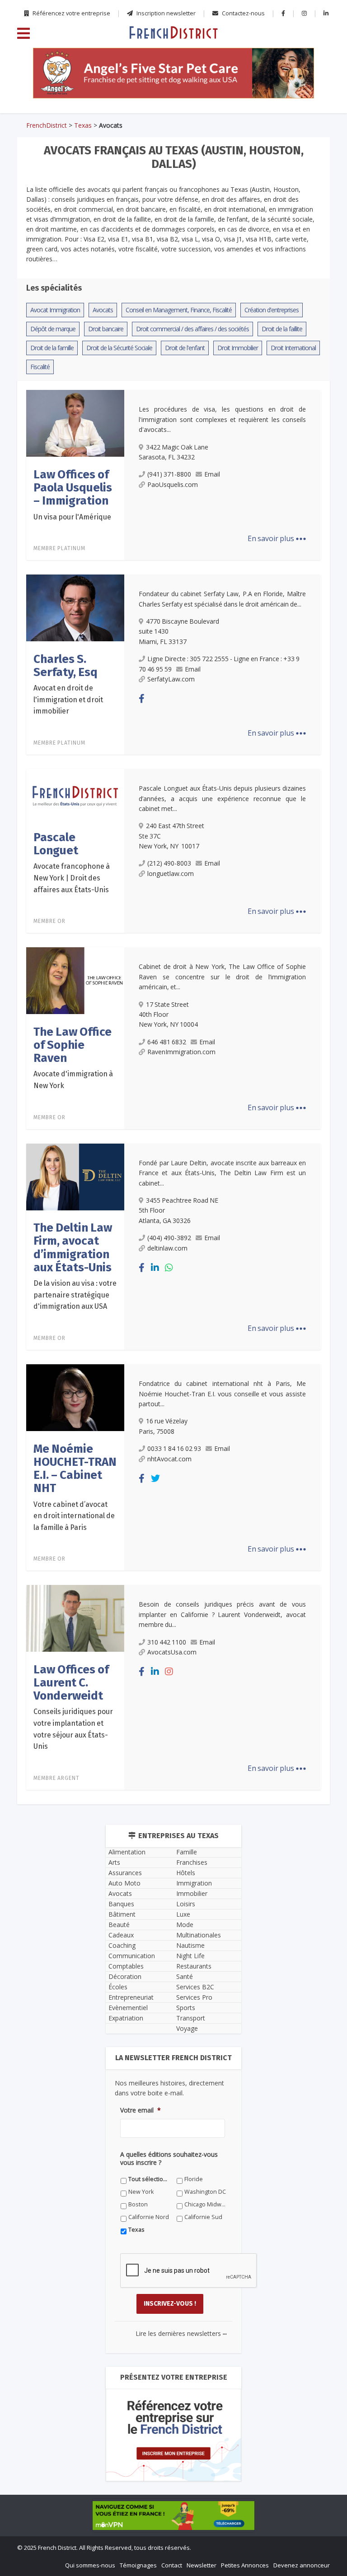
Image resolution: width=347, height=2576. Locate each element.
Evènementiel (128, 2008)
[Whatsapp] (169, 1267)
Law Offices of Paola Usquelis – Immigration (73, 488)
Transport (191, 2018)
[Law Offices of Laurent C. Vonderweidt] (75, 1618)
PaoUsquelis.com (173, 484)
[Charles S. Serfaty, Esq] (75, 607)
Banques (121, 1904)
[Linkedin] (155, 1267)
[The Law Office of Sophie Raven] (75, 980)
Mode (185, 1925)
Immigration (194, 1883)
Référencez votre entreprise (71, 13)
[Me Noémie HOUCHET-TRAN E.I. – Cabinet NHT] (75, 1397)
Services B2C (195, 1987)
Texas (83, 125)
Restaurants (194, 1966)
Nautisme (190, 1945)
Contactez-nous (243, 13)
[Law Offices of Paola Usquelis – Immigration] (75, 423)
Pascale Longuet (56, 844)
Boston (138, 2204)
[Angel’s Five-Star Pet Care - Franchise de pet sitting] (173, 73)
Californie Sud (203, 2217)
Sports (186, 2008)
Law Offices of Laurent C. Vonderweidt (71, 1683)
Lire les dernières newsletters (181, 2333)
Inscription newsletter (165, 13)
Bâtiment (122, 1914)
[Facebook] (142, 698)
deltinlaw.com (167, 1248)
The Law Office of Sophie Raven (73, 1045)
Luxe (183, 1914)
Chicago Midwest (205, 2204)
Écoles (118, 1987)
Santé (185, 1976)
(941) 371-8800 (169, 474)
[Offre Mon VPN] (173, 2516)
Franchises (192, 1862)
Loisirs (186, 1904)
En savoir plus (277, 538)
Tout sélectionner (149, 2179)
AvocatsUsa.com (172, 1652)
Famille (187, 1852)
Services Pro (194, 1997)
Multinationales (199, 1935)
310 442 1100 (167, 1642)
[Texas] (173, 32)
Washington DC (205, 2192)
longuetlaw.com (171, 873)
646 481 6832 (167, 1042)
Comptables (126, 1966)
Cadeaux (121, 1935)
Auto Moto (124, 1883)
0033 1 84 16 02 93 (174, 1448)
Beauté (119, 1925)
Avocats (120, 1893)
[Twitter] (155, 1478)
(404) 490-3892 (169, 1238)
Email (212, 474)
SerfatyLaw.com (171, 679)
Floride (194, 2179)
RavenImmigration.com (181, 1052)
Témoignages (138, 2565)
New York (141, 2192)
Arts (114, 1862)
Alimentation (127, 1852)
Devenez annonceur (302, 2565)
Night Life (190, 1956)
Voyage (187, 2028)
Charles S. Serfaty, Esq (66, 666)
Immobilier (192, 1893)
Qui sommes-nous (90, 2565)
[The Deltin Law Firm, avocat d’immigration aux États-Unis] (75, 1176)
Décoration (125, 1976)
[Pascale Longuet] (75, 794)
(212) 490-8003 (169, 863)
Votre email (141, 2110)
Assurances (125, 1873)
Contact (172, 2565)
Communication (132, 1956)
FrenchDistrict (47, 125)
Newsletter (202, 2565)
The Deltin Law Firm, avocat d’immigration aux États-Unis (73, 1248)
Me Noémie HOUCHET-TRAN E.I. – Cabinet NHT (75, 1469)
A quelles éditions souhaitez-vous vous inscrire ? (169, 2159)
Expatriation (126, 2018)
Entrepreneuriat (131, 1997)
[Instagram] (169, 1671)
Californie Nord (149, 2217)
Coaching (122, 1945)
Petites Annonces (245, 2565)
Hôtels (186, 1873)
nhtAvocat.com (169, 1459)
